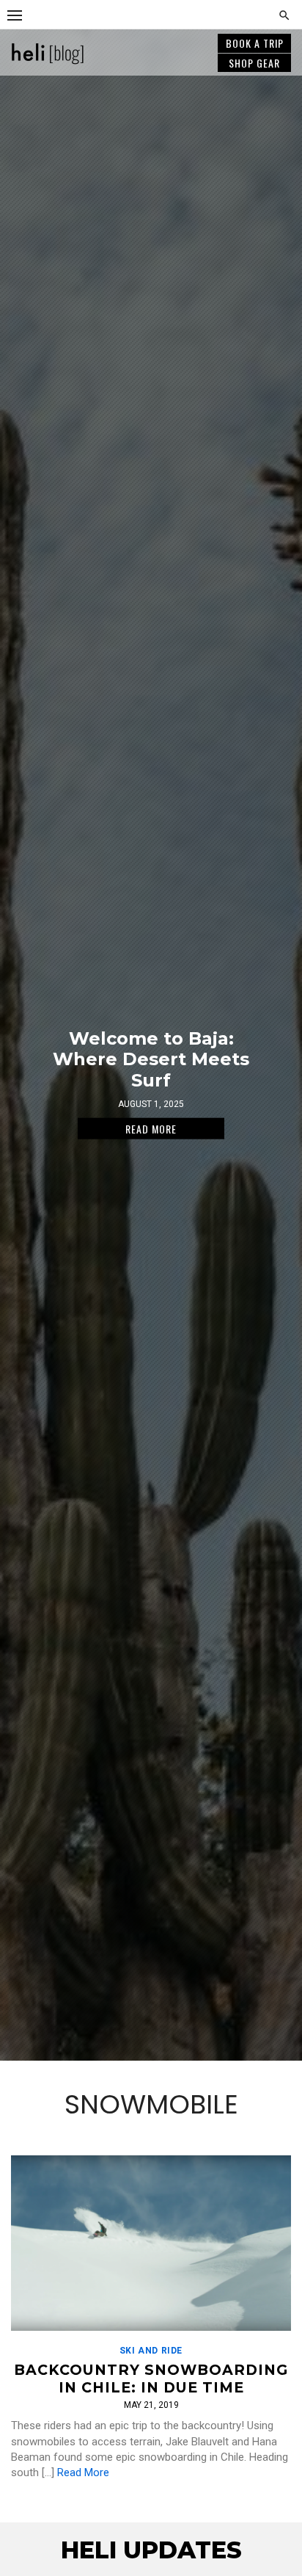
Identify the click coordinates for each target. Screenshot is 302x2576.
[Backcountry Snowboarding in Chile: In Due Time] (151, 2243)
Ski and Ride (151, 2351)
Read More (83, 2472)
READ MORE (151, 1128)
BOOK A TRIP (255, 43)
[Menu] (15, 15)
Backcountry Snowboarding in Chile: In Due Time (151, 2379)
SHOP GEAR (254, 63)
